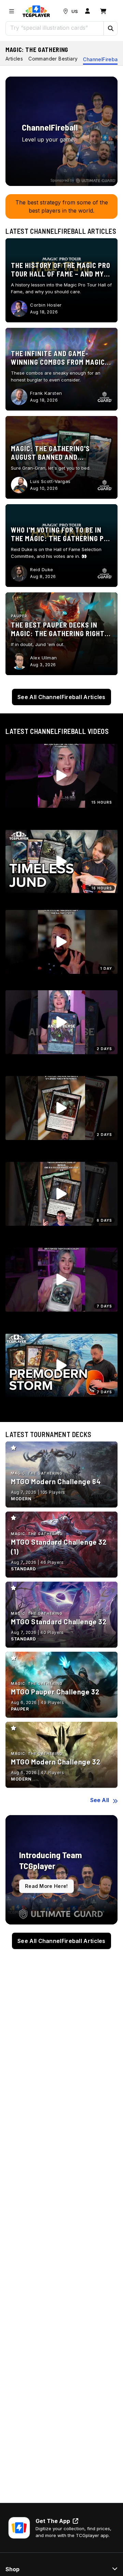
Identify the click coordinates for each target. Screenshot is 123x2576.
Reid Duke (42, 569)
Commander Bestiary (53, 59)
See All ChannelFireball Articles (61, 697)
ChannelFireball (101, 59)
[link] (36, 11)
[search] (55, 28)
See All (100, 1800)
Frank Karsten (46, 393)
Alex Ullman (44, 658)
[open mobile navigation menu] (12, 11)
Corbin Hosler (46, 305)
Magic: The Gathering (37, 50)
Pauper (19, 616)
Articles (14, 59)
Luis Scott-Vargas (50, 481)
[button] (110, 28)
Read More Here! (46, 1886)
